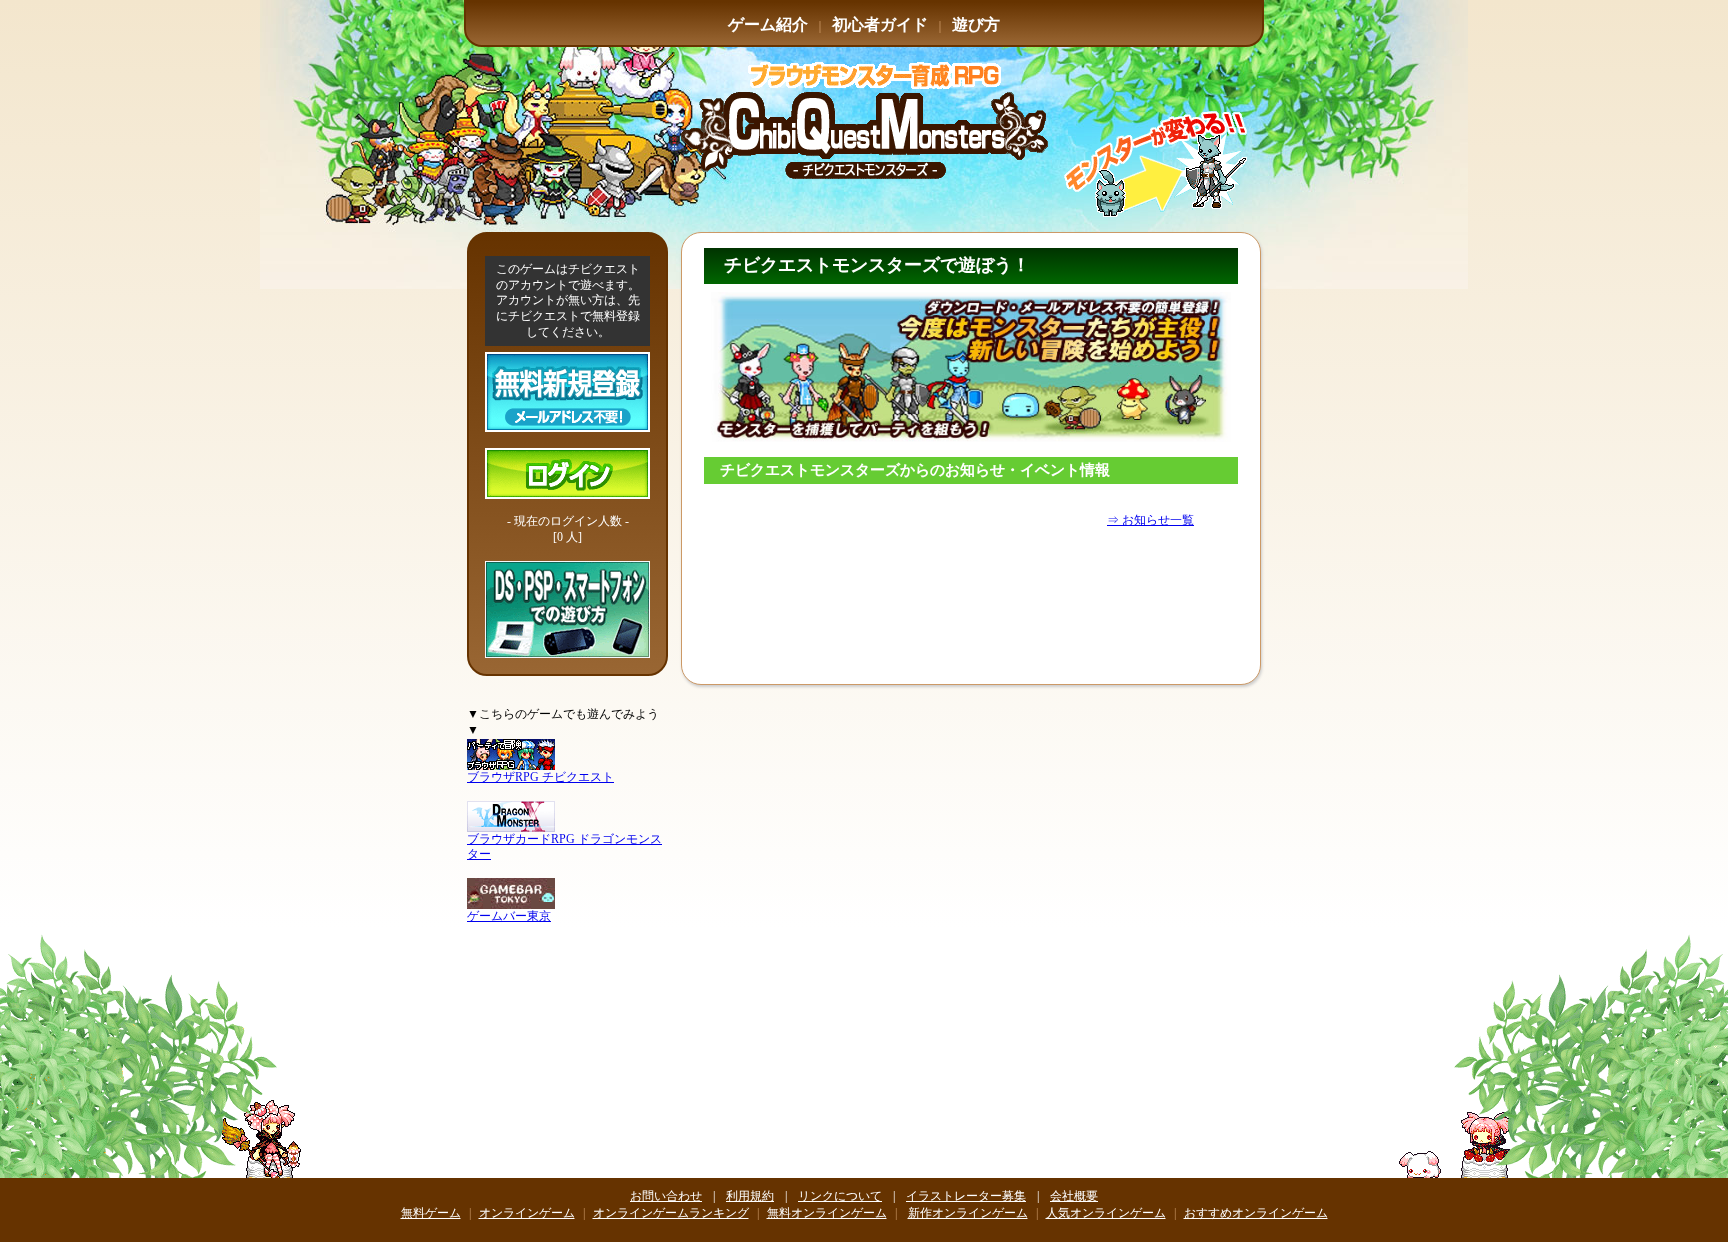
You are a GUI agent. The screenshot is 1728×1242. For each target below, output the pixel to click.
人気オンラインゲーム (1106, 1213)
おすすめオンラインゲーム (1256, 1213)
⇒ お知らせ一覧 (1150, 520)
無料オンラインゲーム (827, 1213)
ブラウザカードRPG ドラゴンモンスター (564, 847)
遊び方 (976, 24)
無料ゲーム (431, 1213)
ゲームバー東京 (509, 916)
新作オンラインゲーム (968, 1213)
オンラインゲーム (527, 1213)
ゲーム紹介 (768, 24)
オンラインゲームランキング (671, 1213)
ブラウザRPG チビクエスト (540, 777)
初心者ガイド (880, 24)
